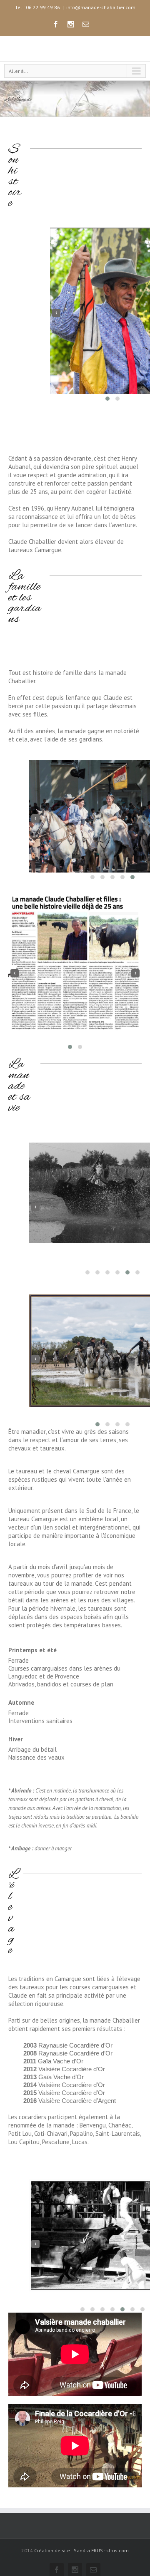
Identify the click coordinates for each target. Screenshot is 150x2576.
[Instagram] (71, 24)
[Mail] (86, 24)
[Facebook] (56, 24)
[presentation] (56, 336)
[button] (107, 421)
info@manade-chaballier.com (101, 7)
